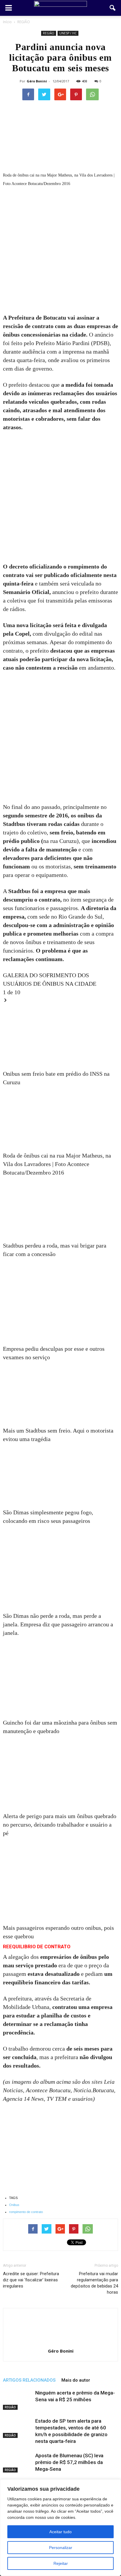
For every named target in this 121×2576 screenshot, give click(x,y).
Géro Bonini (37, 81)
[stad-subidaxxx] (60, 1394)
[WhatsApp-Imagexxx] (60, 1774)
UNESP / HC (68, 33)
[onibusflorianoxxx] (60, 1678)
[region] (60, 2528)
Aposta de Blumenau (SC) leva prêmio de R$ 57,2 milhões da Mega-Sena (69, 2462)
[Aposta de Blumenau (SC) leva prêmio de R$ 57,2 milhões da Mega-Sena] (18, 2462)
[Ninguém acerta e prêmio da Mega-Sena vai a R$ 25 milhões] (18, 2400)
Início (7, 22)
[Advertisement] (60, 251)
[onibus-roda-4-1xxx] (60, 1119)
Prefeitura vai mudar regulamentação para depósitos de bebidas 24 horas (94, 2283)
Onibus (14, 2205)
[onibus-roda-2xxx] (60, 1209)
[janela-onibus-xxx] (60, 1568)
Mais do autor (76, 2380)
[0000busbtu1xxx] (60, 1301)
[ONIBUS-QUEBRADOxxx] (60, 1476)
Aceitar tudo (60, 2532)
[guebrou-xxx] (60, 1881)
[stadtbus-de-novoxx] (60, 1037)
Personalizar (61, 2548)
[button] (113, 8)
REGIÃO (49, 33)
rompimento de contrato (26, 2212)
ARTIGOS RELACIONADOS (29, 2380)
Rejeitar (61, 2563)
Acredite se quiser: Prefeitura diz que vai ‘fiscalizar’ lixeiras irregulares (31, 2280)
